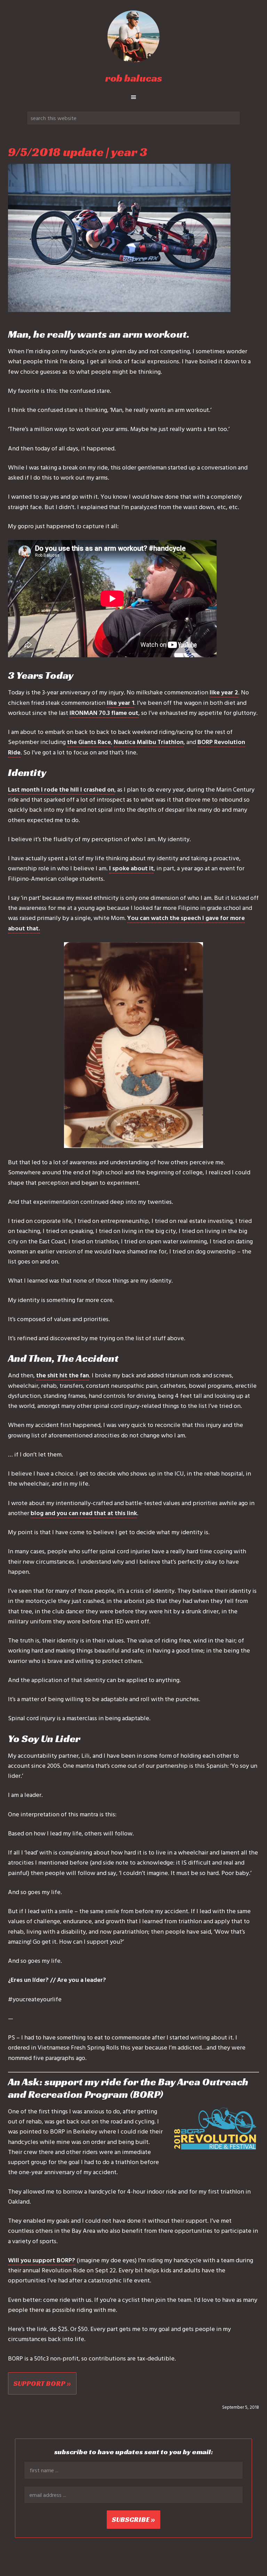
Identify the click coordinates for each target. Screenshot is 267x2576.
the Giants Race (89, 742)
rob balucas (134, 78)
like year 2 (224, 692)
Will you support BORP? (42, 2260)
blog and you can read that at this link (84, 1513)
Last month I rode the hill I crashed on (61, 789)
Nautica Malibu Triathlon (149, 742)
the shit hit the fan (63, 1375)
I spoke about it (131, 868)
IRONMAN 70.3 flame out (104, 713)
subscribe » (133, 2519)
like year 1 (120, 703)
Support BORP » (42, 2383)
